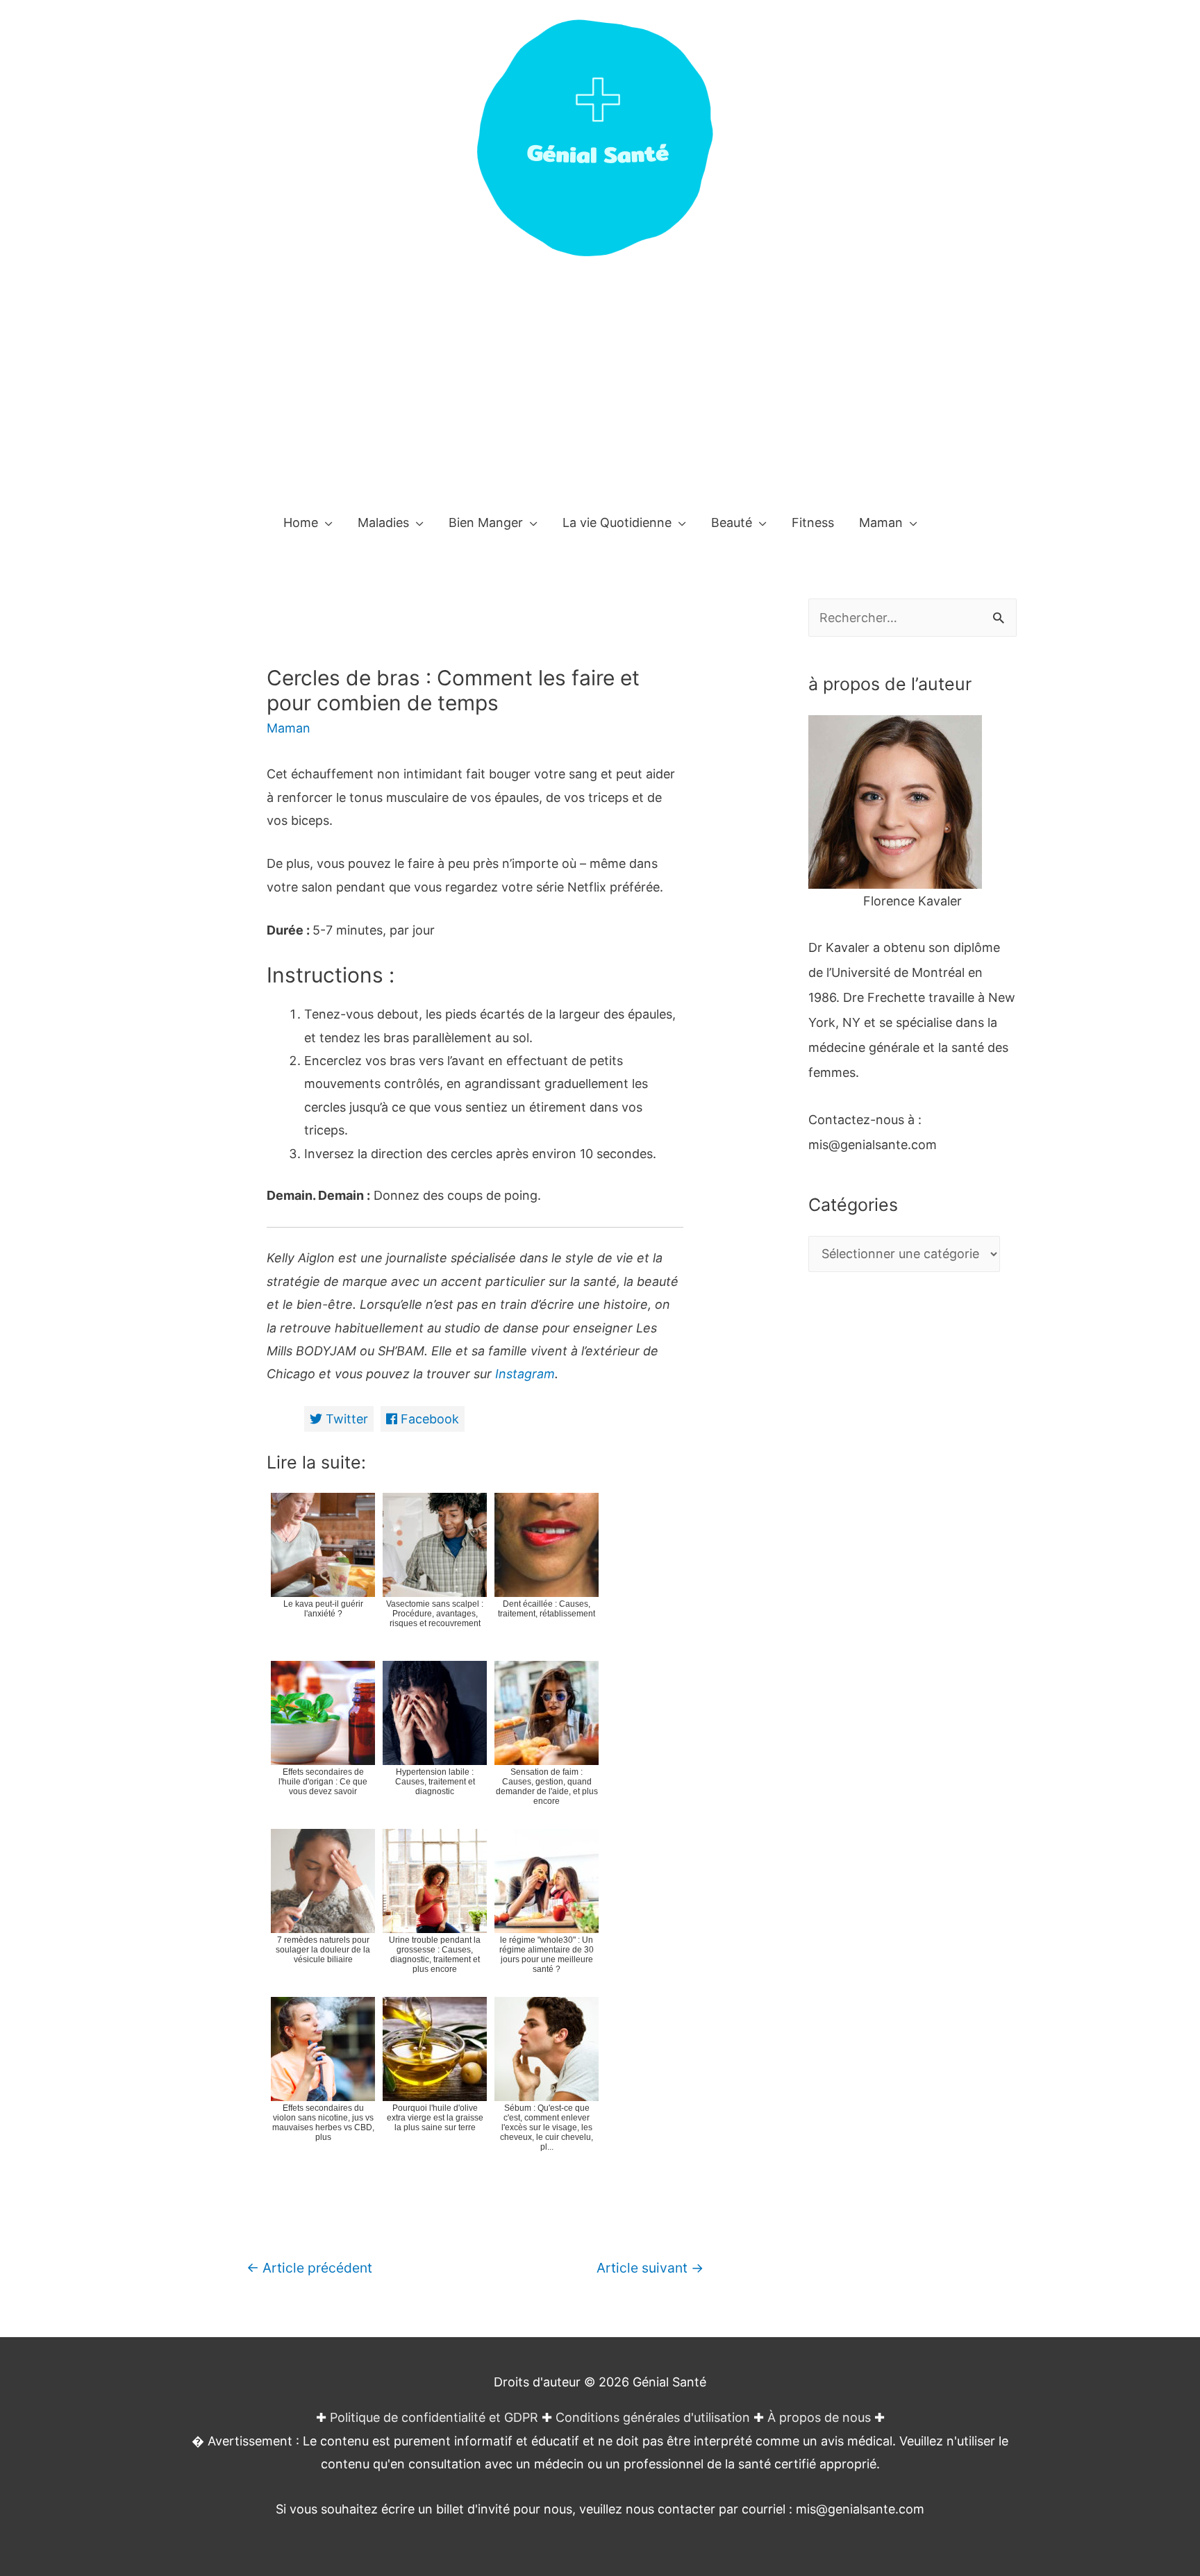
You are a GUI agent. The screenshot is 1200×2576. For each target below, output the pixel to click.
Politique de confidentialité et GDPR (434, 2417)
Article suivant (650, 2268)
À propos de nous (819, 2417)
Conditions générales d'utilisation (653, 2417)
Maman (289, 728)
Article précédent (309, 2268)
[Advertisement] (600, 394)
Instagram (523, 1374)
